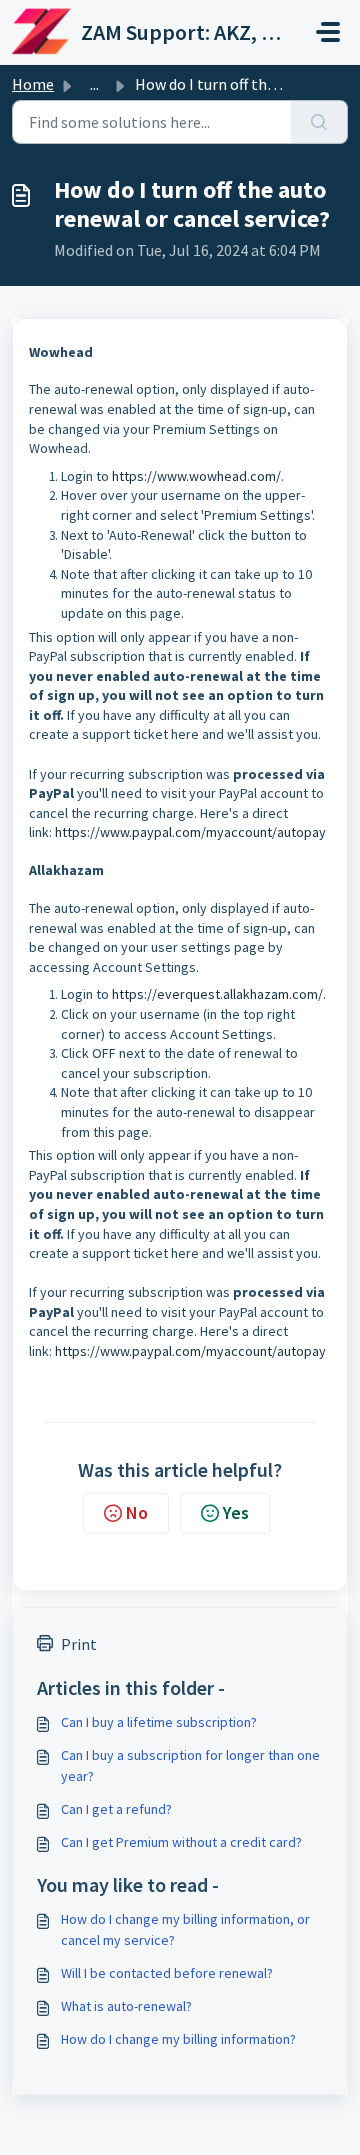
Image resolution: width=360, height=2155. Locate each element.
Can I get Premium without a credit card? (181, 1842)
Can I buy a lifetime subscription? (159, 1722)
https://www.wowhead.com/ (196, 476)
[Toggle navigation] (328, 32)
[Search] (319, 122)
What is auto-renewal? (126, 2006)
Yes (236, 1512)
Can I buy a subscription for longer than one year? (190, 1765)
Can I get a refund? (116, 1809)
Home (33, 84)
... (94, 84)
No (137, 1512)
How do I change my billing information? (178, 2039)
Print (79, 1644)
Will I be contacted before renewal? (167, 1973)
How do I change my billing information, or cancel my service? (185, 1929)
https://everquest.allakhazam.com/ (217, 994)
